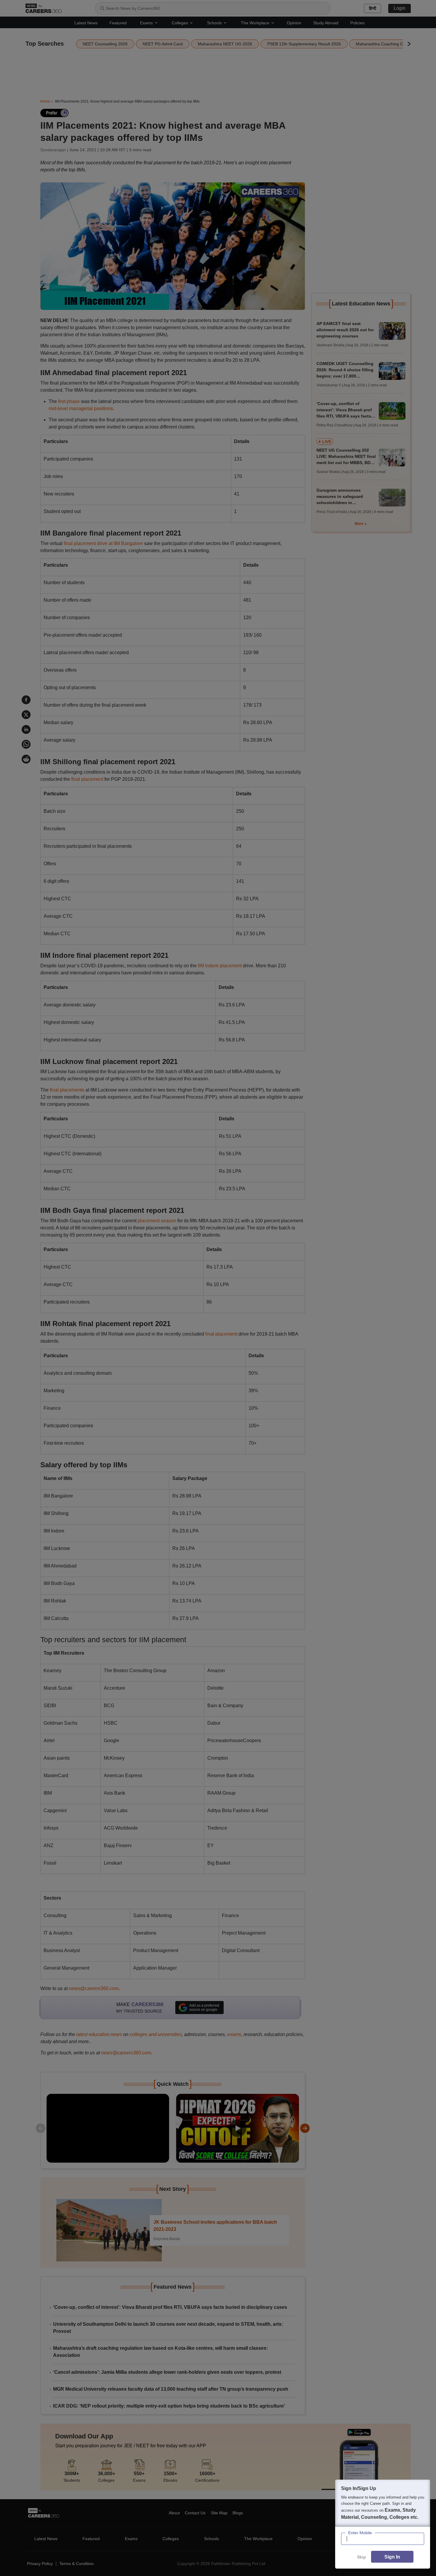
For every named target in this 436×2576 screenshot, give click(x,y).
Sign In (392, 2557)
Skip (362, 2557)
